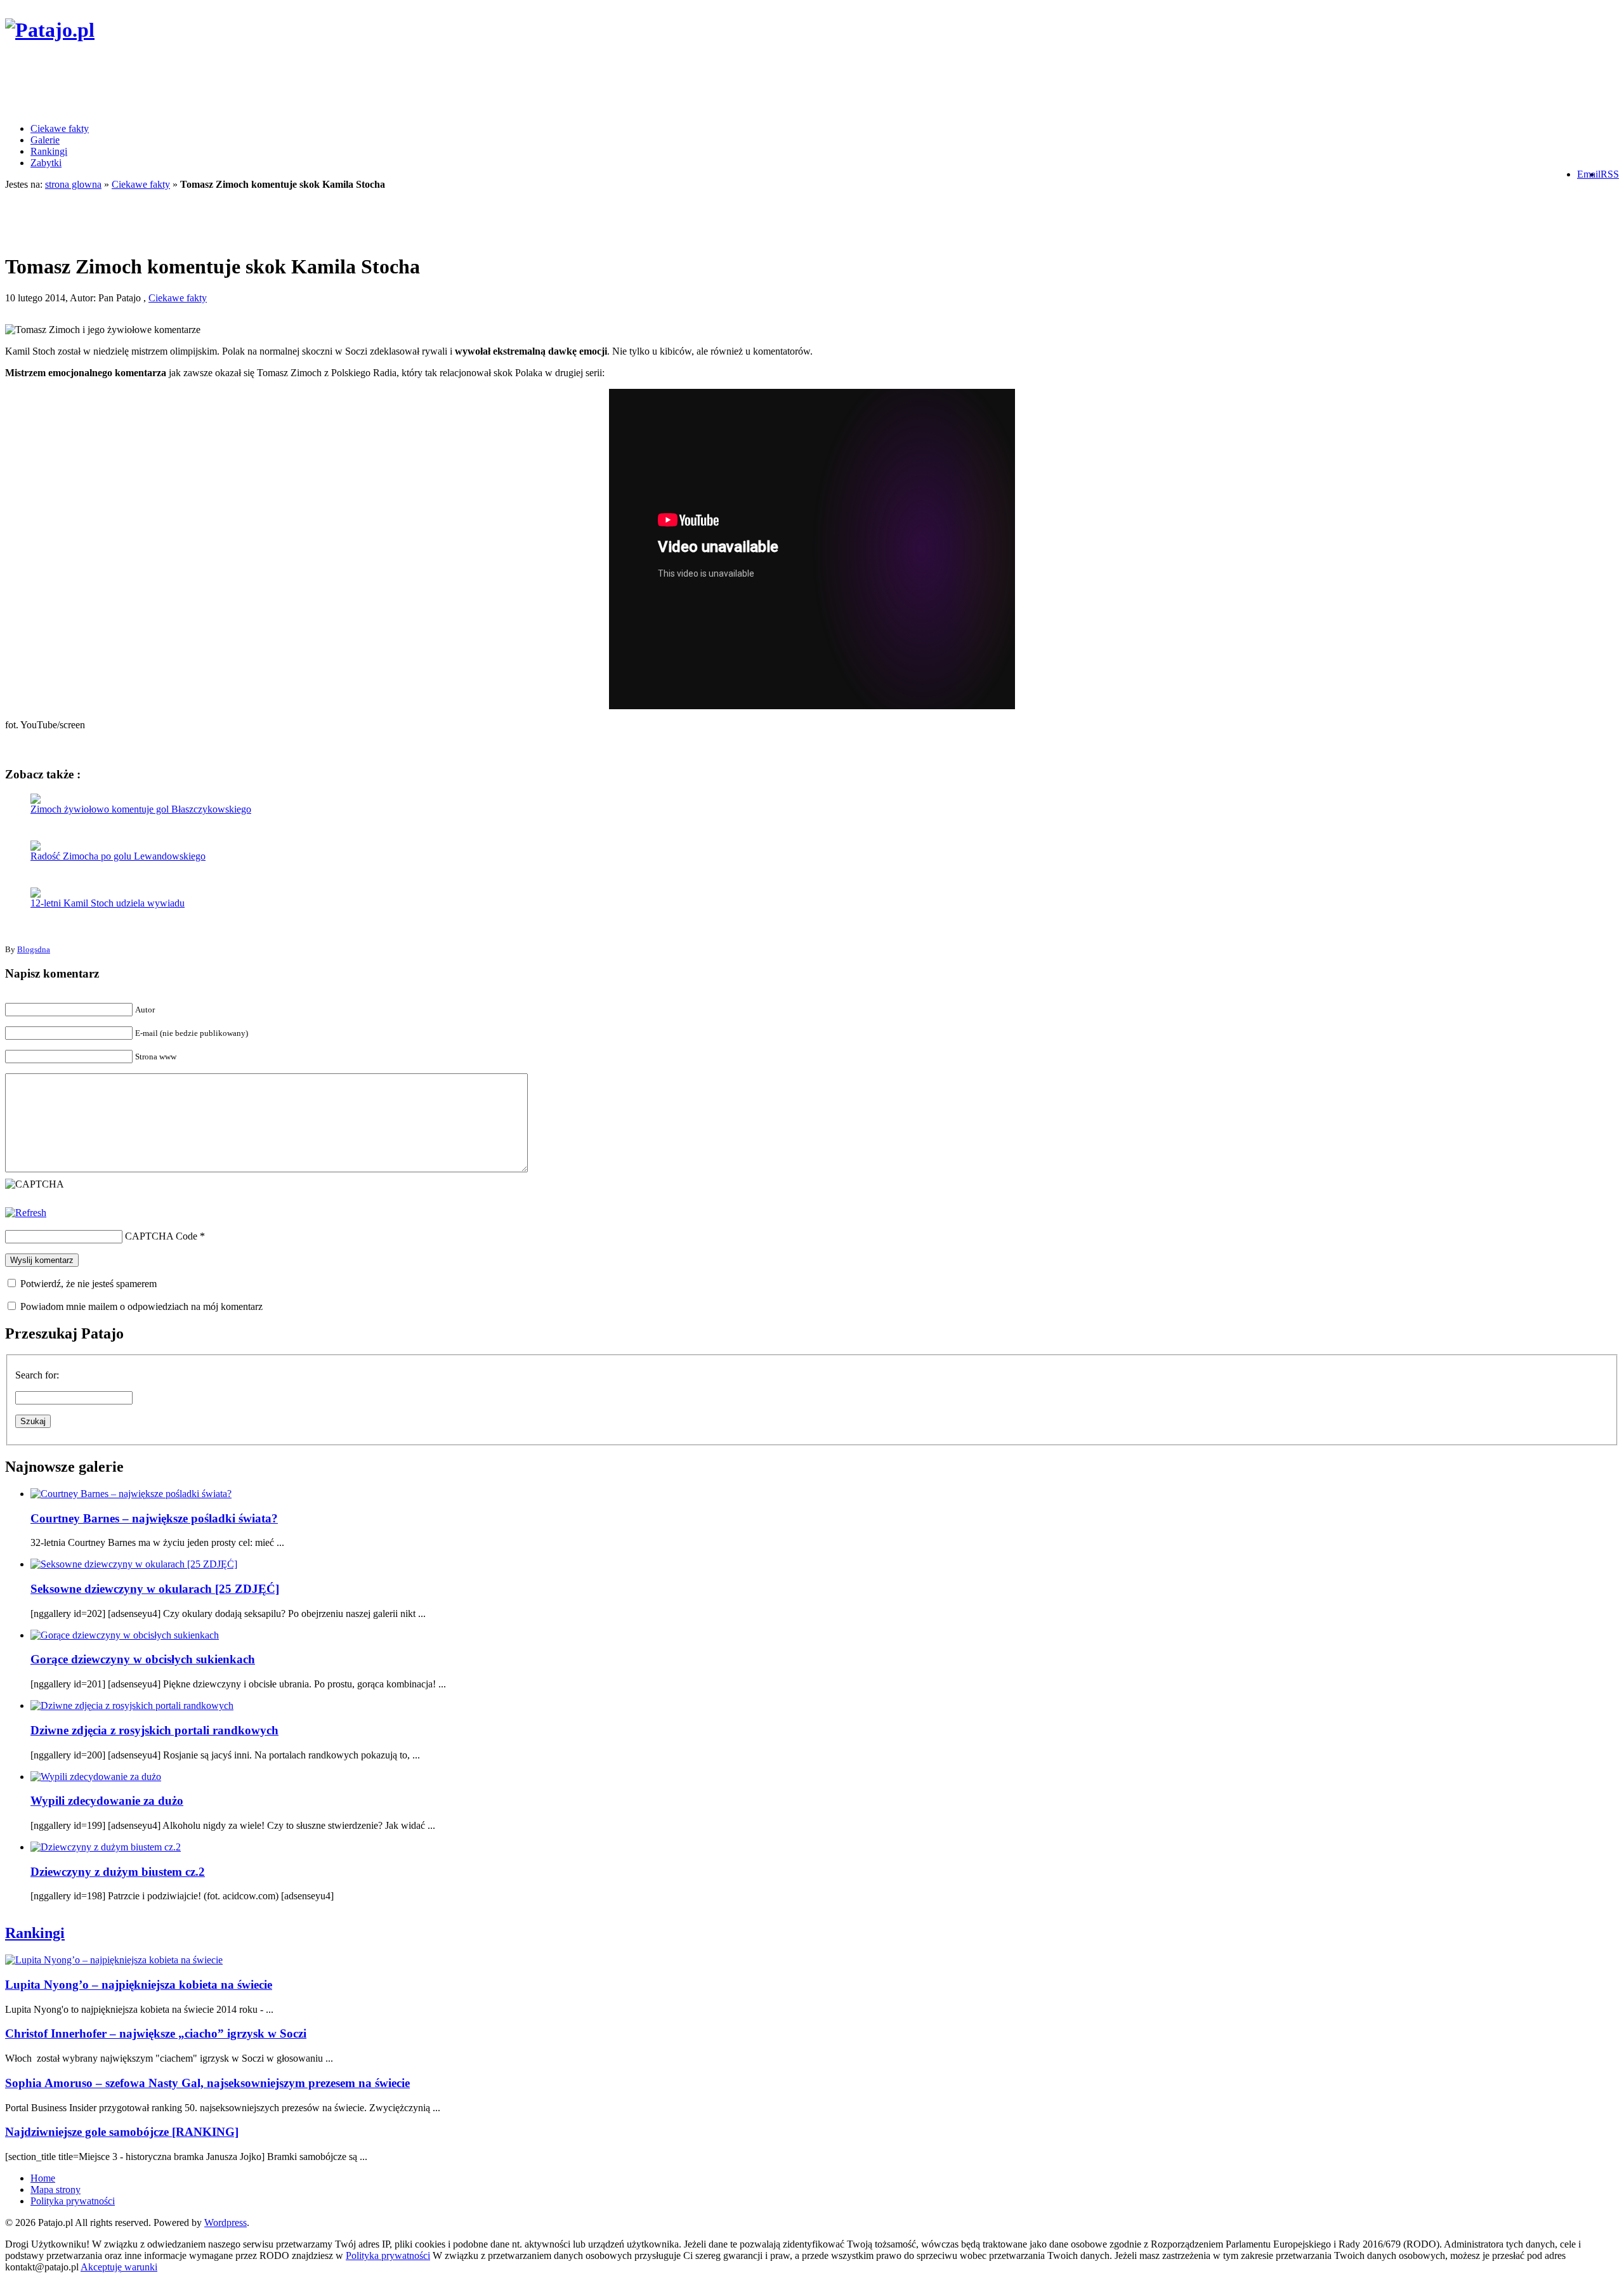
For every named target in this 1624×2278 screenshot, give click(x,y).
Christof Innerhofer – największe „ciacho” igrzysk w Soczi (156, 2033)
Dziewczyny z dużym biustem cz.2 (118, 1872)
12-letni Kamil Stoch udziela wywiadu (108, 903)
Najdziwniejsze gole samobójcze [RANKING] (122, 2132)
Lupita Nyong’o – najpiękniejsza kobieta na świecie (139, 1985)
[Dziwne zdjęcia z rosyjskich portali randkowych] (132, 1705)
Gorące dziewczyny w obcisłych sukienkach (143, 1659)
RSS (1610, 174)
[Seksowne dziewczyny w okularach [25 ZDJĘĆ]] (134, 1564)
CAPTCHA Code (161, 1236)
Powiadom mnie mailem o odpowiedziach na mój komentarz (141, 1306)
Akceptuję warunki (119, 2267)
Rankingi (49, 151)
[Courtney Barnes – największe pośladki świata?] (131, 1494)
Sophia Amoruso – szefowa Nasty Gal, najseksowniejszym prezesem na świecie (207, 2083)
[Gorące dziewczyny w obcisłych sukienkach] (125, 1635)
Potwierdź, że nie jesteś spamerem (87, 1284)
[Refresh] (26, 1213)
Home (43, 2178)
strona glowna (73, 184)
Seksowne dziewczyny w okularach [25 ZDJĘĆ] (155, 1589)
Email (1589, 174)
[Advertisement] (236, 84)
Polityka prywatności (73, 2201)
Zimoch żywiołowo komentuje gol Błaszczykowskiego (141, 809)
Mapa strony (56, 2190)
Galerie (45, 140)
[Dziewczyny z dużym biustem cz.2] (106, 1847)
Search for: (37, 1375)
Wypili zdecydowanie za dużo (107, 1801)
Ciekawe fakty (60, 128)
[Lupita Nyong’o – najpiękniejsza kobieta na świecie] (114, 1960)
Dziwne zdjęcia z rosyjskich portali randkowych (154, 1730)
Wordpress (226, 2222)
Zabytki (46, 163)
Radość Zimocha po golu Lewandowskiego (118, 856)
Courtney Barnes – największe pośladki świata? (154, 1518)
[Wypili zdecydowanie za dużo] (96, 1777)
